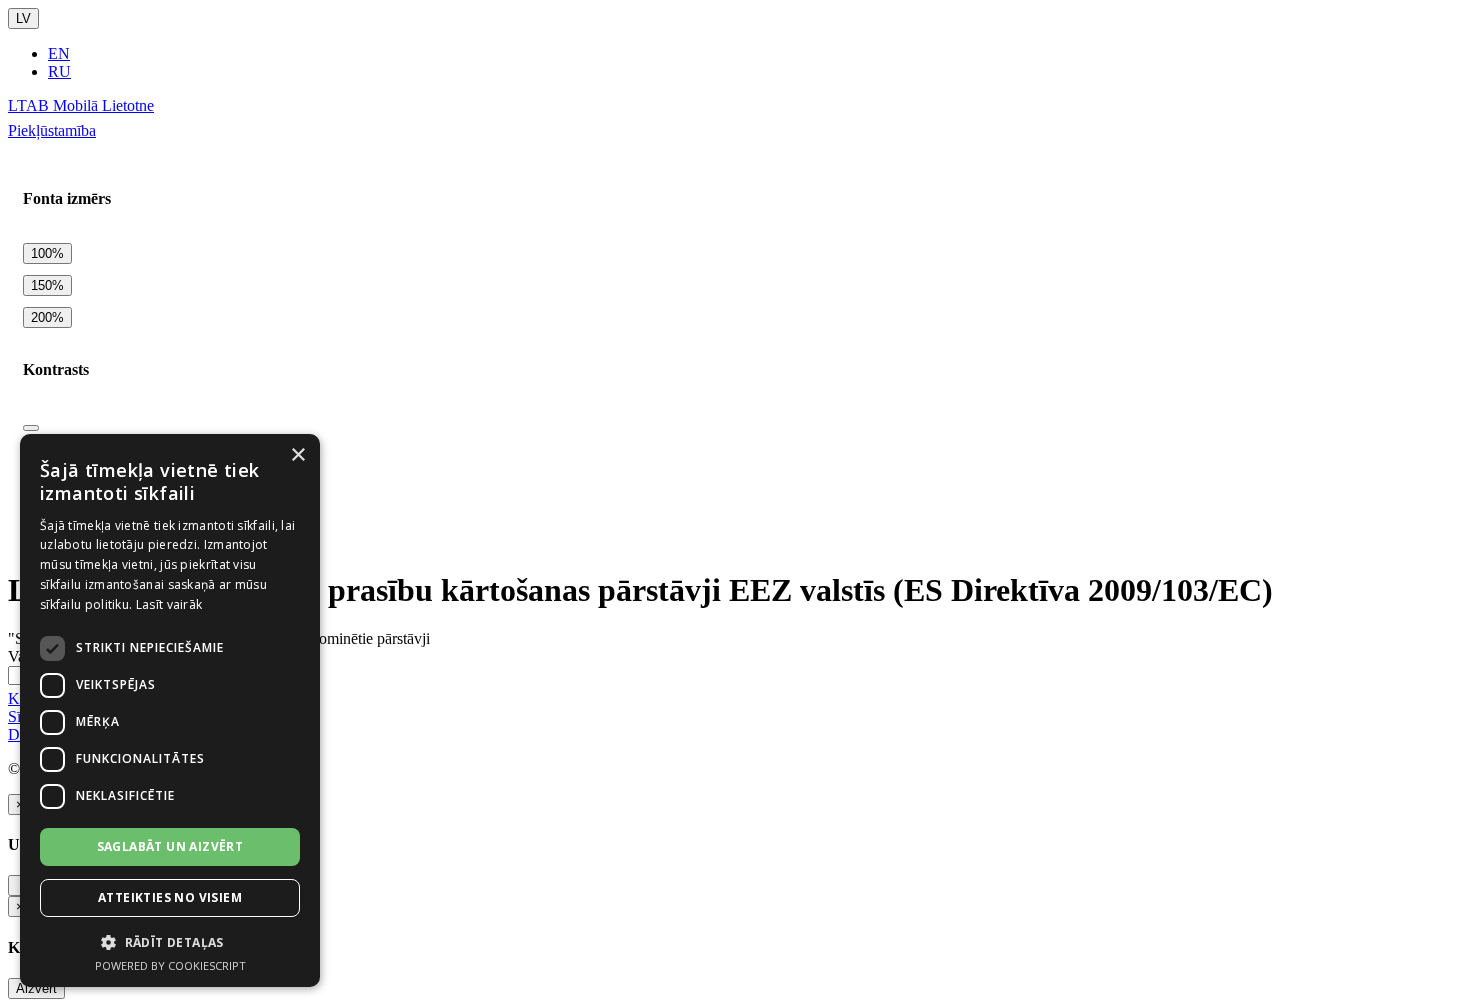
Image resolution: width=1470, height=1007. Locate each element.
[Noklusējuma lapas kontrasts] (31, 428)
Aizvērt (36, 988)
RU (59, 71)
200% (47, 317)
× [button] (297, 455)
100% (47, 253)
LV (23, 18)
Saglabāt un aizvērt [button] (170, 846)
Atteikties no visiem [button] (170, 897)
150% (47, 285)
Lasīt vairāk (169, 604)
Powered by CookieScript (170, 965)
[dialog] (170, 710)
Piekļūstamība (52, 130)
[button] (170, 941)
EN (59, 53)
